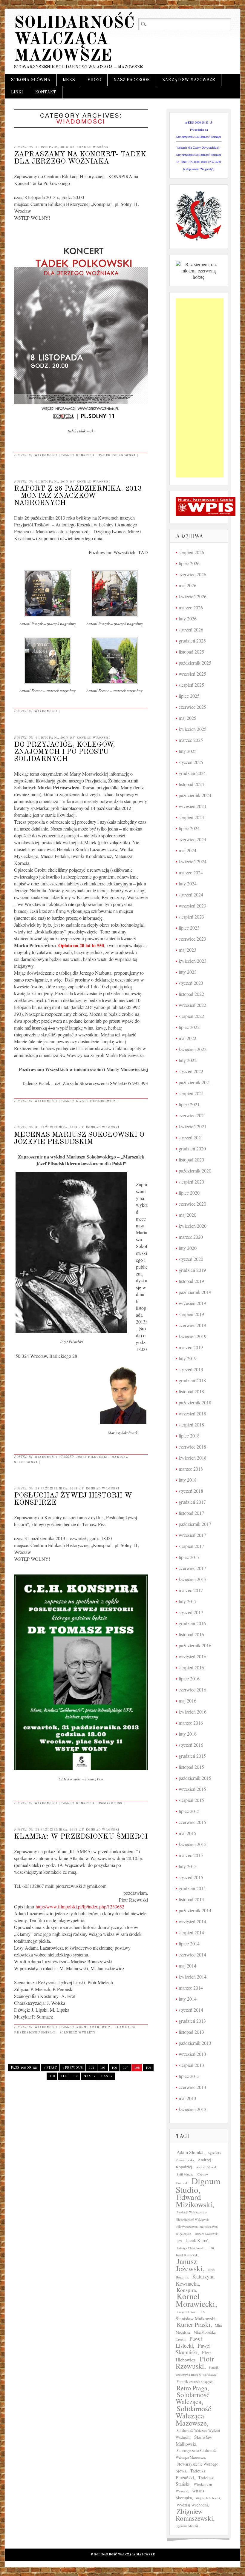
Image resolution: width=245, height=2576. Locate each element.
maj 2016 (187, 1701)
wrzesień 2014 (192, 1921)
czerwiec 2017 (192, 1568)
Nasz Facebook (132, 80)
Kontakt (46, 92)
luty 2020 (188, 1248)
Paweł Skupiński (193, 2349)
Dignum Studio (198, 2185)
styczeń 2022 (191, 1071)
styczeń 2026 (191, 630)
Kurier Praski (193, 2324)
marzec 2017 (191, 1590)
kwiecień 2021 (193, 1126)
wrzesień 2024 (192, 806)
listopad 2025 (191, 652)
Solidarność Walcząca (193, 2398)
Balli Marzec (185, 2174)
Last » (107, 2076)
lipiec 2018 (189, 1436)
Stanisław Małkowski (194, 2440)
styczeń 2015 (191, 1877)
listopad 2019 (191, 1281)
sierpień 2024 (191, 817)
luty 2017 (188, 1601)
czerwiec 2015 (192, 1822)
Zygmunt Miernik (187, 2526)
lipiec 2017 (189, 1557)
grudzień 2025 (192, 641)
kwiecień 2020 (193, 1226)
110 (52, 2076)
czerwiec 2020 (192, 1204)
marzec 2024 (191, 872)
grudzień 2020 (192, 1148)
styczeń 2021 (191, 1137)
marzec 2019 (191, 1347)
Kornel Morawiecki (195, 2300)
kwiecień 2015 (193, 1844)
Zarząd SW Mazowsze (189, 80)
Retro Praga (192, 2388)
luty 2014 (188, 1999)
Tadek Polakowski (117, 455)
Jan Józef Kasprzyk (195, 2251)
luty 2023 (188, 972)
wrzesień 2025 (192, 674)
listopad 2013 (191, 2032)
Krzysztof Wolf (187, 2312)
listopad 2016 (191, 1634)
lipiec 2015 (189, 1811)
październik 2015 (195, 1778)
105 (103, 2068)
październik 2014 (195, 1910)
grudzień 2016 (192, 1623)
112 (75, 2076)
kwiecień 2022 (193, 1049)
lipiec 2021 (189, 1104)
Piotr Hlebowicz (193, 2356)
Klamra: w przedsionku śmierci (81, 1837)
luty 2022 (188, 1060)
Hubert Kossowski (207, 2234)
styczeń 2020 (191, 1259)
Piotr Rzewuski (195, 2362)
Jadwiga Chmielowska (191, 2248)
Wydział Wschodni (192, 2505)
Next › (89, 2076)
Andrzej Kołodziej (193, 2163)
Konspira (85, 455)
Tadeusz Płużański (191, 2474)
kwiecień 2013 (193, 2109)
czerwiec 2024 (192, 839)
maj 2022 (187, 1038)
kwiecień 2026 (193, 596)
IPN (179, 2241)
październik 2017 (195, 1524)
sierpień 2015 (191, 1800)
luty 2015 (188, 1866)
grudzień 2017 (192, 1502)
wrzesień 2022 (192, 1005)
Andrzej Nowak (206, 2167)
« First (50, 2068)
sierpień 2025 (191, 685)
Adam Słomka (190, 2152)
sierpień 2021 (191, 1093)
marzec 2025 (191, 740)
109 (148, 2068)
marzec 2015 (191, 1855)
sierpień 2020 (191, 1182)
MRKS (69, 80)
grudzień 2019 (192, 1270)
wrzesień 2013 (192, 2054)
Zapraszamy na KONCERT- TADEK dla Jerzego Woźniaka (80, 158)
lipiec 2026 (189, 563)
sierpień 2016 (191, 1667)
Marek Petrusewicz (96, 1101)
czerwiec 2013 (192, 2087)
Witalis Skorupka (190, 2494)
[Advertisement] (200, 388)
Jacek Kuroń (197, 2240)
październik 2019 (195, 1292)
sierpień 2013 (191, 2065)
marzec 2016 (191, 1723)
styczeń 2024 (191, 895)
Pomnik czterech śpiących (195, 2381)
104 (91, 2068)
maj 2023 (187, 950)
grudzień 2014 (192, 1888)
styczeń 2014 (191, 2010)
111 (63, 2076)
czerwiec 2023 (192, 939)
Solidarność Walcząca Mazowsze (74, 40)
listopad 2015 (191, 1767)
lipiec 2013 (189, 2076)
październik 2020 (195, 1171)
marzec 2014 (191, 1988)
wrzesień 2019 (192, 1303)
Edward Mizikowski (194, 2201)
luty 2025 (188, 751)
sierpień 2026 (191, 552)
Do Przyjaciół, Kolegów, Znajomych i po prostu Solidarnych (65, 752)
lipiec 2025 (189, 696)
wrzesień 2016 (192, 1656)
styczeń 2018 (191, 1491)
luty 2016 (188, 1734)
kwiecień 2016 (193, 1712)
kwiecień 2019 (193, 1336)
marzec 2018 (191, 1469)
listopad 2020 (191, 1160)
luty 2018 (188, 1480)
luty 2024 (188, 883)
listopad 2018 (191, 1391)
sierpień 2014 (191, 1932)
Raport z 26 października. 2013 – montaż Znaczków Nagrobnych (78, 496)
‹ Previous (73, 2068)
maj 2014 (187, 1966)
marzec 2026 (191, 607)
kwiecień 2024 (193, 861)
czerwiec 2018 (192, 1447)
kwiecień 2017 (193, 1579)
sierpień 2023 (191, 917)
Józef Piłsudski (92, 1457)
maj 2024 (187, 850)
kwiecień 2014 (193, 1977)
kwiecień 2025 (193, 729)
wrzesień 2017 (192, 1535)
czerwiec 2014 (192, 1955)
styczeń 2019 (191, 1369)
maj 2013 (187, 2098)
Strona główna (31, 80)
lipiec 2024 (189, 828)
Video (94, 80)
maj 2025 (187, 718)
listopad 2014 (191, 1899)
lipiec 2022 (189, 1027)
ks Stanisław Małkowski (196, 2315)
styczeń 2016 (191, 1745)
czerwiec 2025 (192, 707)
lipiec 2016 (189, 1678)
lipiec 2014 (189, 1943)
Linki (17, 92)
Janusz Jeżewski (189, 2265)
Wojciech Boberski (208, 2498)
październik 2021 (195, 1082)
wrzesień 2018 (192, 1413)
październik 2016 (195, 1645)
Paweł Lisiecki (189, 2342)
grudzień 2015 (192, 1756)
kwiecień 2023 (193, 961)
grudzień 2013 (192, 2021)
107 (125, 2068)
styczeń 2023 (191, 983)
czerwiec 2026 (192, 574)
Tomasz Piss (111, 1803)
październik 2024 (195, 795)
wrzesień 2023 (192, 906)
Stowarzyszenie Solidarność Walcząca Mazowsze (196, 2454)
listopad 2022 (191, 994)
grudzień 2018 (192, 1380)
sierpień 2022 (191, 1016)
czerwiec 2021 (192, 1115)
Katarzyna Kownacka (195, 2280)
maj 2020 (187, 1215)
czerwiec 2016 (192, 1690)
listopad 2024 (191, 784)
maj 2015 (187, 1833)
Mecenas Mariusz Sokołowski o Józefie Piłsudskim (79, 1138)
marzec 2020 (191, 1237)
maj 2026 (187, 585)
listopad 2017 (191, 1513)
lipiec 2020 (189, 1193)
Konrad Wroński (93, 147)
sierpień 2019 (191, 1314)
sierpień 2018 (191, 1425)
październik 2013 (195, 2043)
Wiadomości (46, 455)
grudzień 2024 (192, 773)
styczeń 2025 (191, 762)
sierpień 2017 (191, 1546)
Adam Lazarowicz (93, 2027)
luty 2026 (188, 618)
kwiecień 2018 (193, 1458)
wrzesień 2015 (192, 1789)
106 (114, 2068)
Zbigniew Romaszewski (194, 2515)
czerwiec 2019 (192, 1325)
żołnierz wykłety (78, 2033)
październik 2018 (195, 1402)
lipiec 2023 (189, 928)
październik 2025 (195, 663)
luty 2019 (188, 1358)
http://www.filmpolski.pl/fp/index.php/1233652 (80, 1906)
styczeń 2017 (191, 1612)
